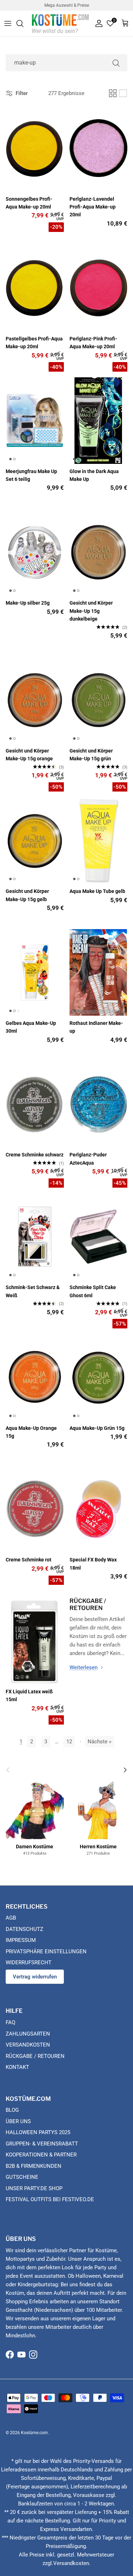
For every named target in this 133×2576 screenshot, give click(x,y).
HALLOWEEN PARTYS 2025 (38, 2132)
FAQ (10, 2022)
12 (69, 1742)
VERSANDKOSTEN (28, 2045)
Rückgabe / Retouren (88, 1604)
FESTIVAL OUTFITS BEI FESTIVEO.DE (50, 2199)
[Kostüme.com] (60, 23)
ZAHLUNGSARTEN (28, 2034)
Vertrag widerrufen (35, 1977)
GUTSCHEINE (22, 2177)
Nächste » (99, 1742)
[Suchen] (23, 23)
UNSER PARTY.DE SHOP (34, 2188)
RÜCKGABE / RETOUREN (35, 2056)
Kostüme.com (34, 2433)
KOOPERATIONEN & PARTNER (41, 2155)
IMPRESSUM (21, 1940)
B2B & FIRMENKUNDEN (34, 2166)
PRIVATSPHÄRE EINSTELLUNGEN (46, 1952)
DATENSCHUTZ (24, 1929)
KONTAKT (17, 2067)
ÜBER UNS (18, 2121)
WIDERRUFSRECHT (29, 1962)
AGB (11, 1918)
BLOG (12, 2110)
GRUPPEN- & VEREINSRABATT (42, 2144)
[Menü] (8, 23)
